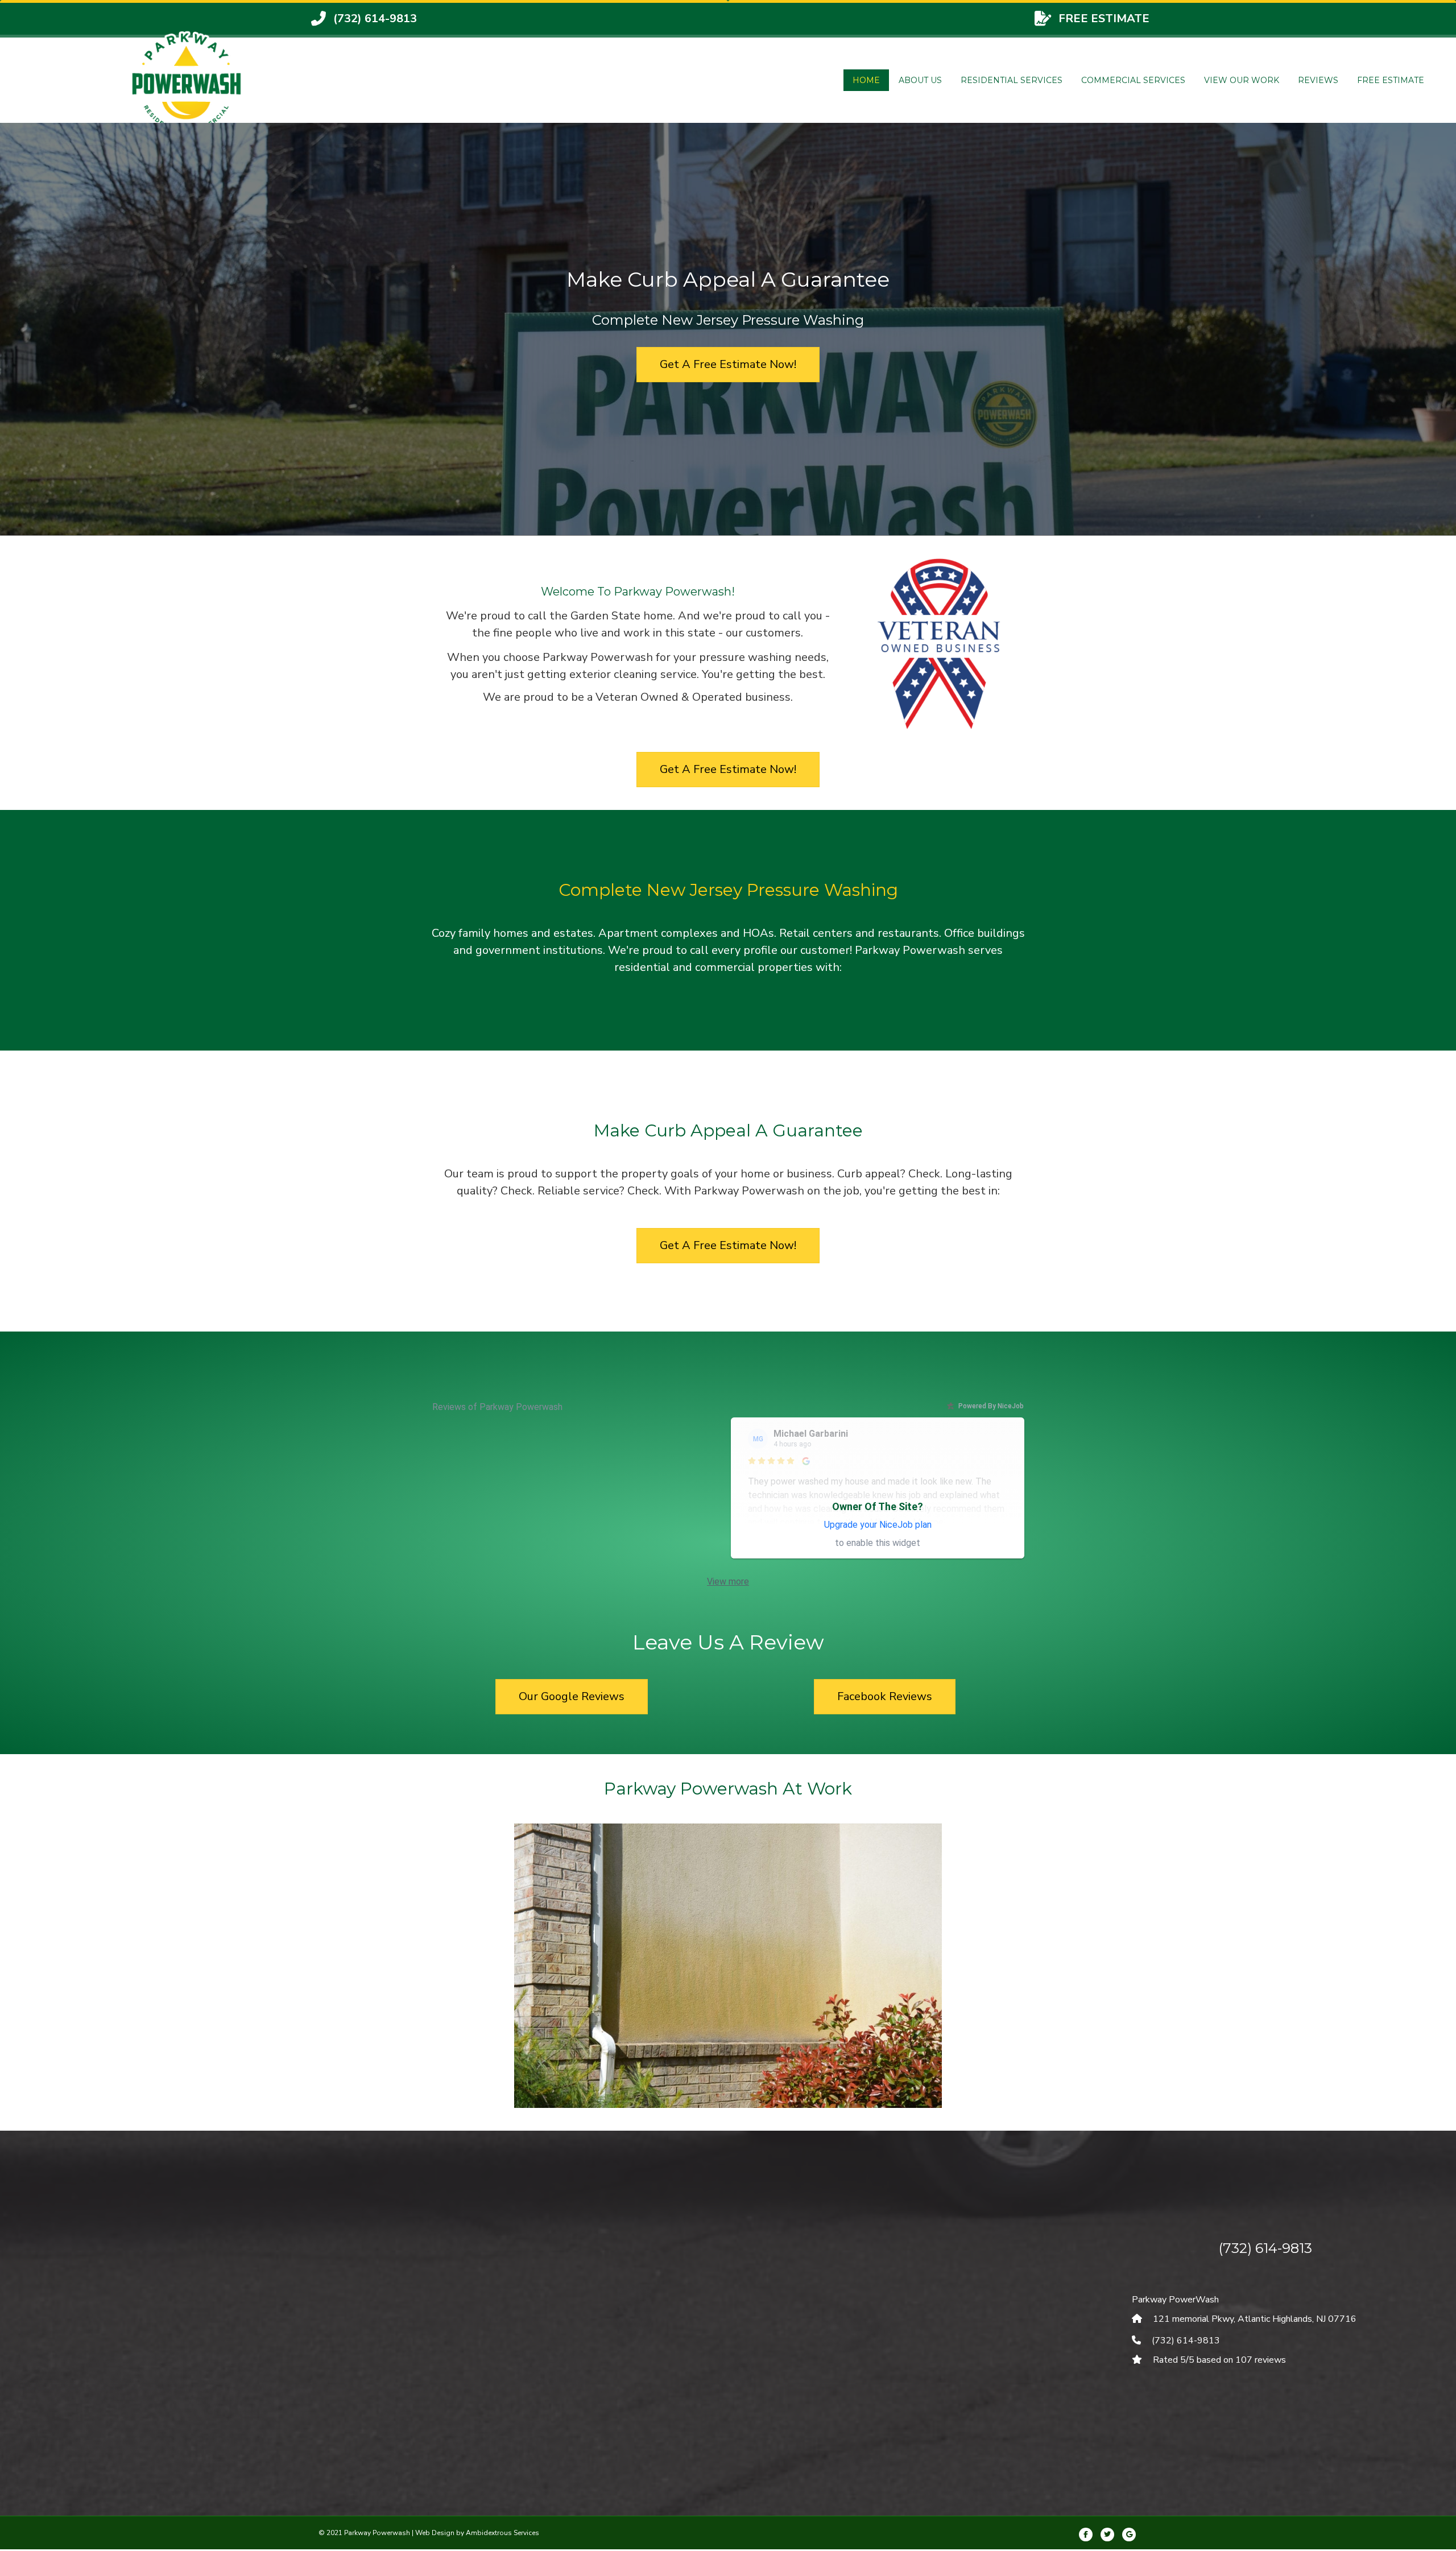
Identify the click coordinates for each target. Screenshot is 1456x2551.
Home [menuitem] (866, 80)
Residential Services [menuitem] (1012, 80)
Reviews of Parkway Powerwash (497, 1407)
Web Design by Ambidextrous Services (477, 2533)
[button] (466, 1981)
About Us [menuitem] (920, 80)
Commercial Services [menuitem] (1133, 80)
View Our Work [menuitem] (1242, 80)
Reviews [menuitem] (1318, 80)
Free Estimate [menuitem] (1391, 80)
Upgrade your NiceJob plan (878, 1525)
